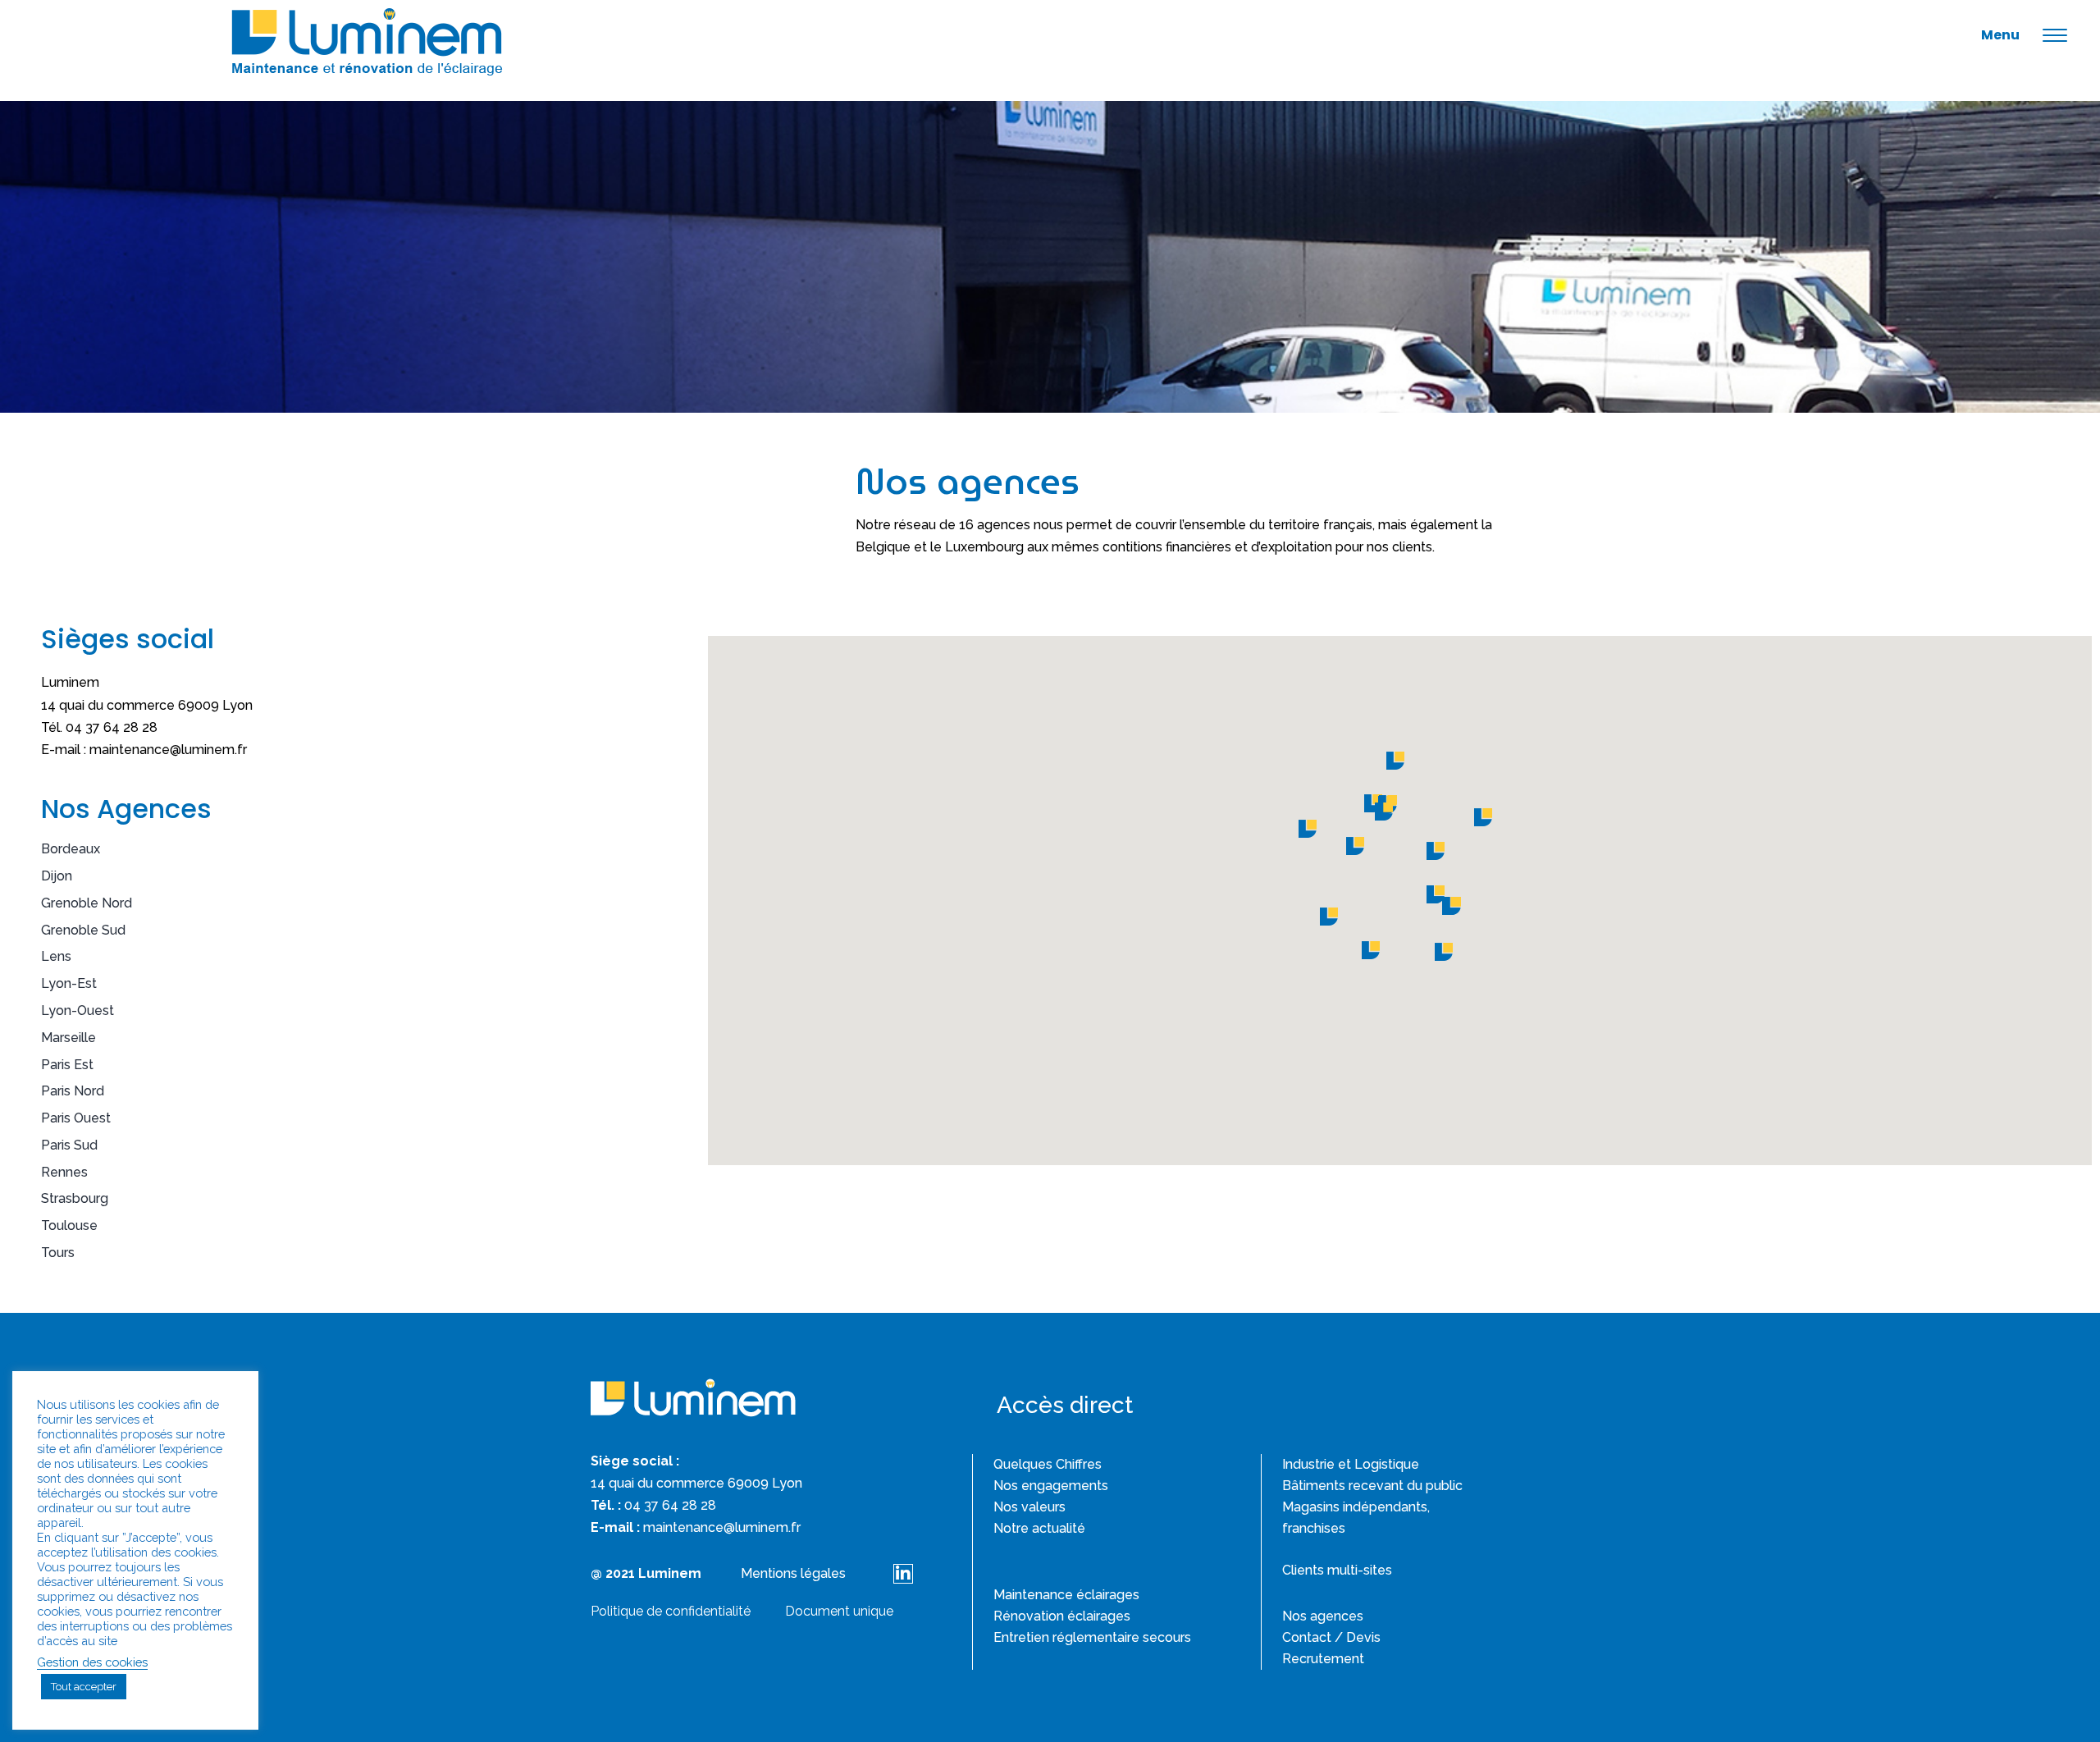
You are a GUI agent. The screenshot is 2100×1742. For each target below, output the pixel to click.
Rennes (64, 1172)
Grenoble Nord (87, 903)
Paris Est (67, 1065)
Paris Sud (69, 1145)
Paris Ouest (76, 1118)
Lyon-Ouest (78, 1010)
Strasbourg (75, 1198)
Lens (56, 956)
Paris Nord (73, 1091)
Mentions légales (793, 1573)
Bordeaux (71, 849)
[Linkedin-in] (903, 1574)
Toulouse (69, 1225)
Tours (58, 1253)
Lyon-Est (69, 983)
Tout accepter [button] (84, 1687)
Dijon (57, 876)
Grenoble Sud (83, 930)
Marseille (68, 1038)
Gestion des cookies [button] (92, 1662)
